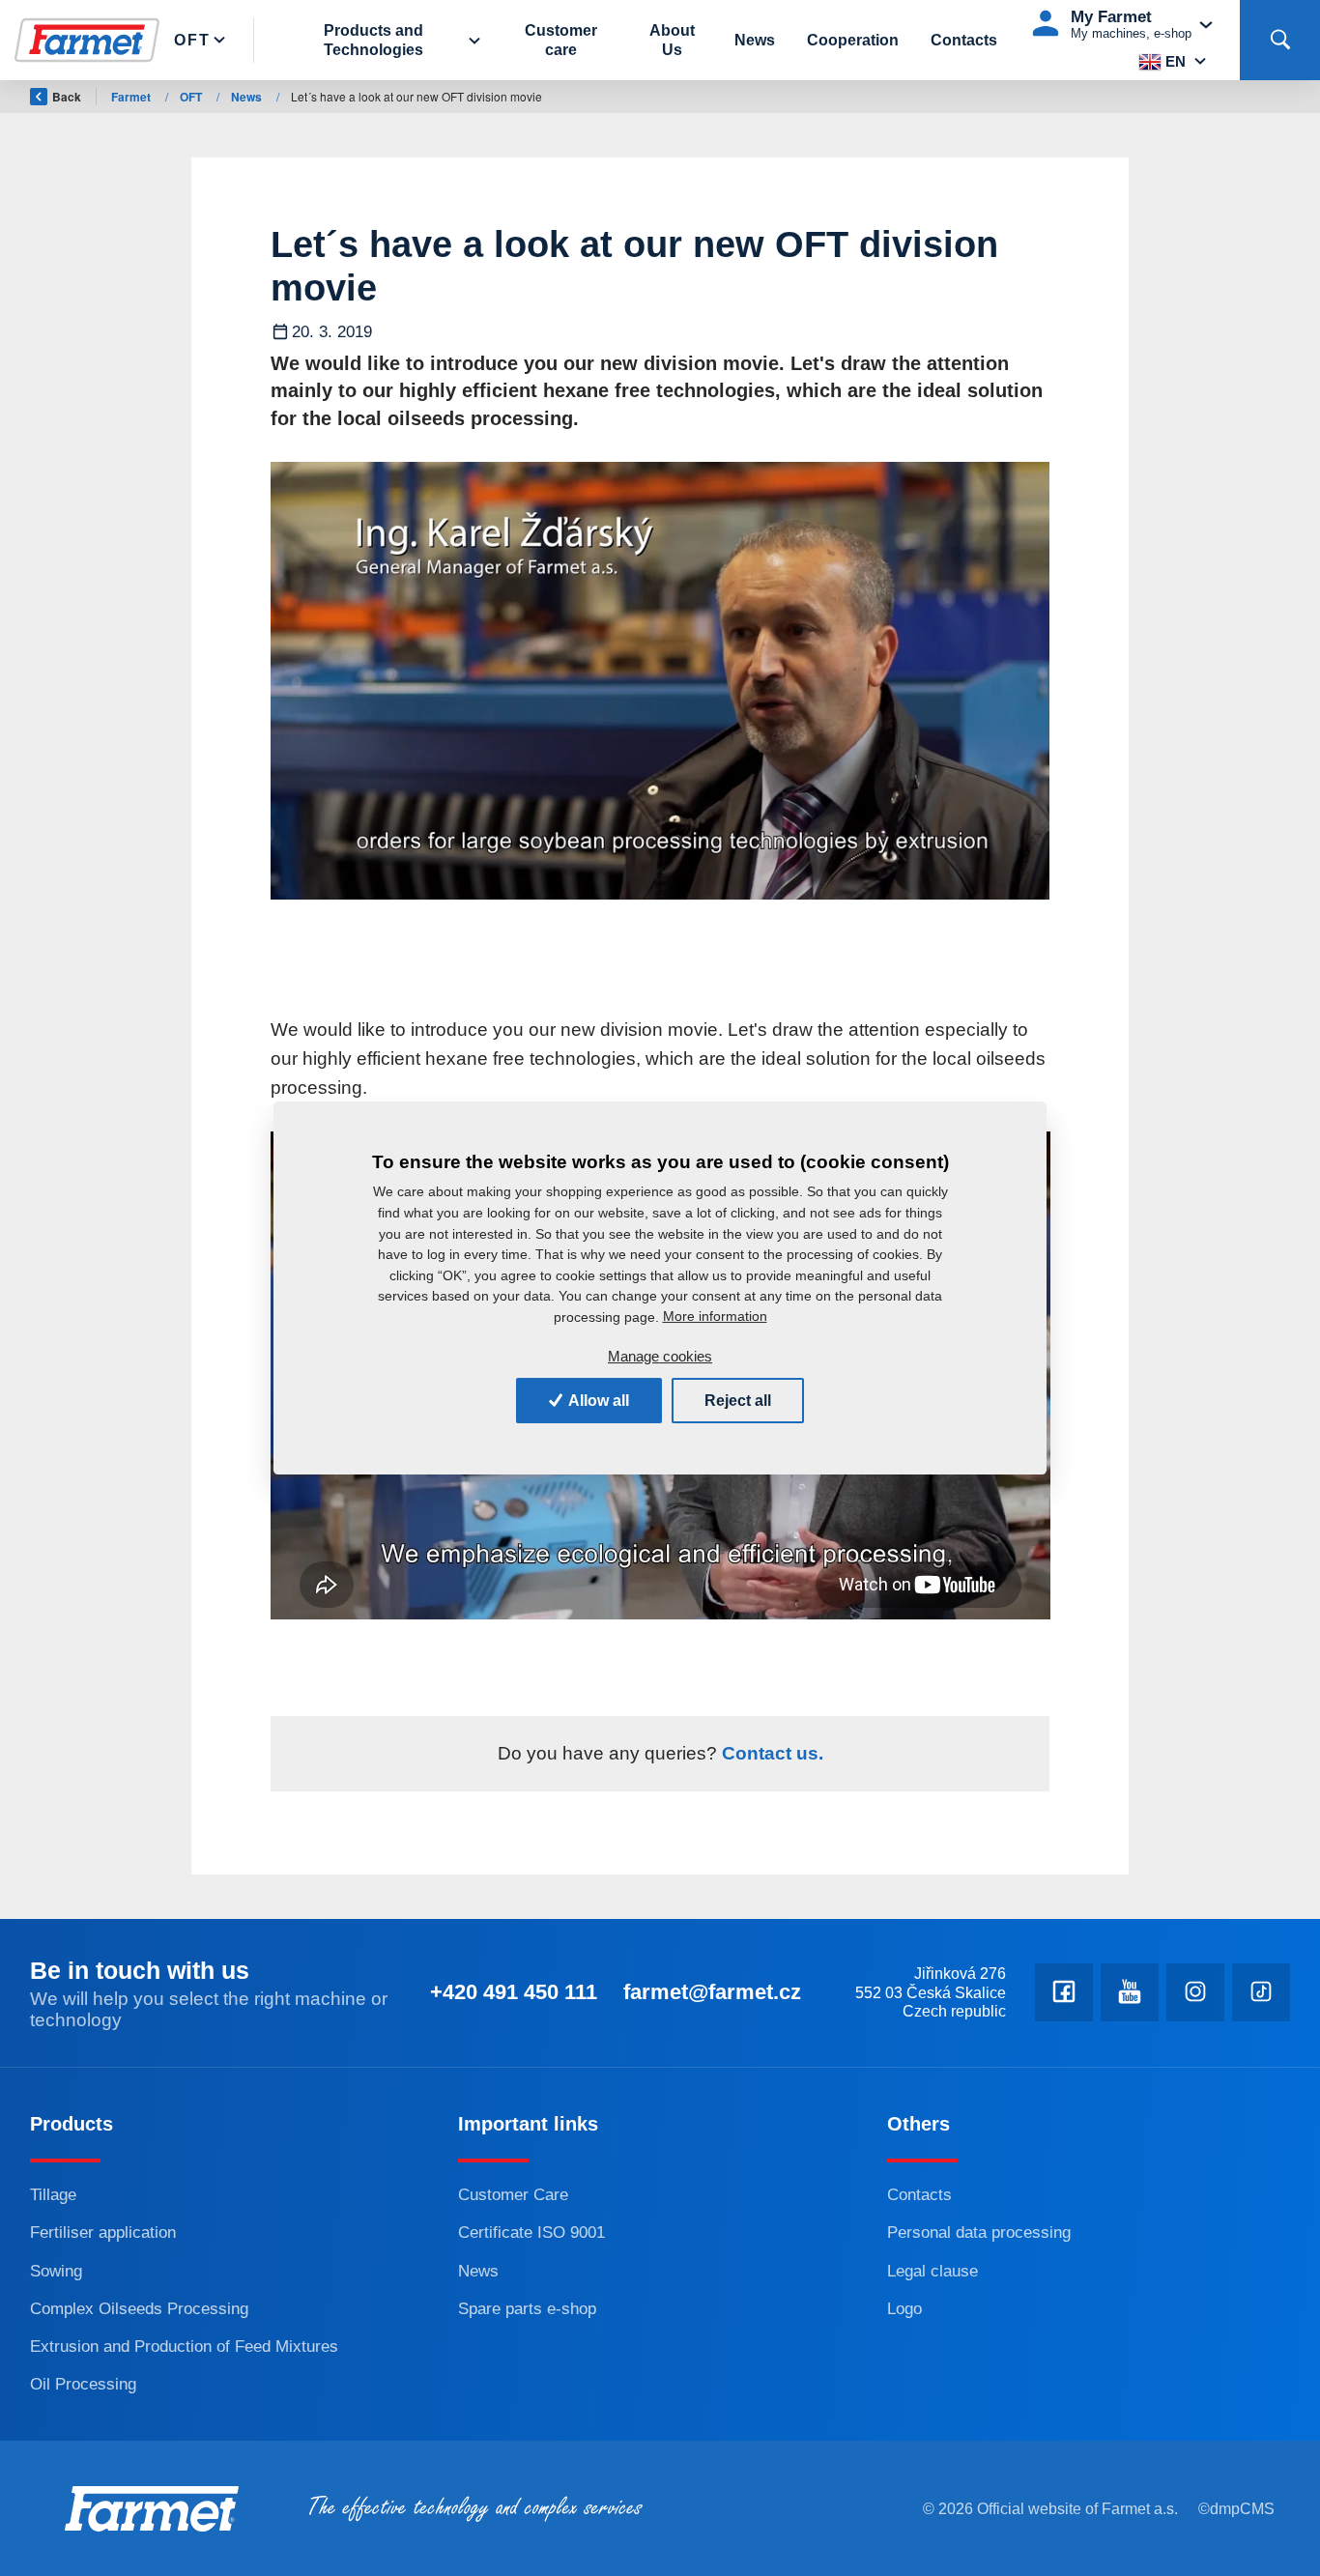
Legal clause (933, 2271)
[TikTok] (1261, 1992)
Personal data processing (979, 2233)
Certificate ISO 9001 (531, 2233)
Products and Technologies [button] (373, 40)
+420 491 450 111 (514, 1992)
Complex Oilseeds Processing (139, 2309)
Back (67, 97)
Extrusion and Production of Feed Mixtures (184, 2347)
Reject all (738, 1401)
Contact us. (770, 1753)
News (755, 40)
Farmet (132, 97)
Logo (904, 2309)
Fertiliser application (103, 2233)
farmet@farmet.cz (712, 1992)
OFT (192, 40)
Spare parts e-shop (527, 2309)
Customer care (561, 40)
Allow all (597, 1401)
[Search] (1280, 40)
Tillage (53, 2195)
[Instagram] (1195, 1992)
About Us (672, 40)
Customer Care (513, 2195)
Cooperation (853, 40)
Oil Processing (83, 2384)
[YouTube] (1130, 1992)
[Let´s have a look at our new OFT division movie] (660, 681)
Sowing (56, 2271)
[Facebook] (1064, 1992)
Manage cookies (660, 1356)
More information (715, 1316)
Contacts (964, 40)
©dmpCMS (1236, 2509)
